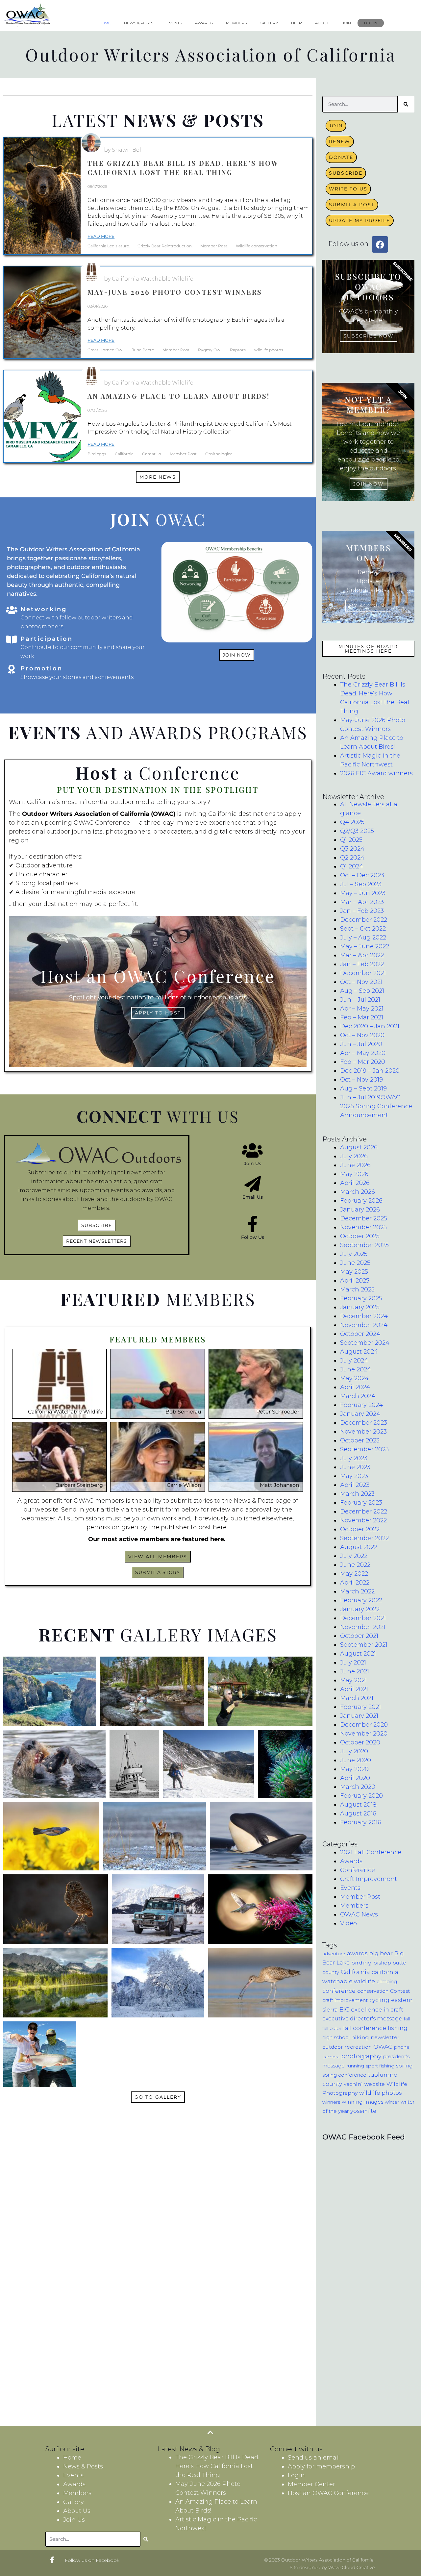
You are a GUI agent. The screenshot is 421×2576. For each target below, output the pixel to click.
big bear (381, 1953)
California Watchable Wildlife (65, 1412)
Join (347, 23)
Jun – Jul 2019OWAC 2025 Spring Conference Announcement (376, 1106)
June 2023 (355, 1467)
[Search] (406, 104)
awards (357, 1953)
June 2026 (355, 1165)
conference (339, 1991)
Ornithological (219, 454)
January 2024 (360, 1414)
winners (331, 2102)
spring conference (344, 2075)
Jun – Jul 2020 (361, 1044)
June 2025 (355, 1263)
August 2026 (359, 1147)
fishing (398, 2028)
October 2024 (360, 1334)
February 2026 (361, 1201)
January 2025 (360, 1307)
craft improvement (345, 2000)
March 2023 (357, 1494)
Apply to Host (158, 1013)
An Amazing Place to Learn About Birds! (179, 396)
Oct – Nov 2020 (362, 1035)
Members (236, 23)
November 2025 (363, 1227)
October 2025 (360, 1236)
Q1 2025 (351, 840)
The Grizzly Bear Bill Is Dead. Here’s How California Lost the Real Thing (183, 168)
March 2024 (358, 1396)
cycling (379, 2000)
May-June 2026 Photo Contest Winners (175, 292)
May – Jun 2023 (363, 893)
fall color (332, 2028)
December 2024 (364, 1316)
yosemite (363, 2111)
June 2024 (356, 1369)
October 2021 (359, 1636)
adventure (334, 1954)
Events (174, 23)
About (322, 23)
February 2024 (361, 1405)
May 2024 (354, 1378)
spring (404, 2066)
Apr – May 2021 (362, 1009)
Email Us (253, 1197)
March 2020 (358, 1787)
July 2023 (354, 1458)
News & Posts (139, 23)
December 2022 (364, 920)
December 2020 (364, 1725)
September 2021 (364, 1645)
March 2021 (357, 1698)
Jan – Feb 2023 (362, 911)
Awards (204, 23)
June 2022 (355, 1565)
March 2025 (357, 1289)
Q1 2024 (352, 866)
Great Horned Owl (105, 350)
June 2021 (355, 1671)
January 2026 (360, 1210)
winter (392, 2102)
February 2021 (360, 1707)
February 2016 (361, 1822)
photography (361, 2056)
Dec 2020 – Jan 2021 (370, 1026)
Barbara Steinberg (79, 1485)
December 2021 (363, 973)
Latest (158, 120)
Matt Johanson (280, 1485)
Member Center (311, 2484)
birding (361, 1963)
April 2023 (355, 1485)
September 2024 (365, 1343)
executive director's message (362, 2018)
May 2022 (354, 1574)
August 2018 (358, 1805)
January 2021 (359, 1716)
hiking (360, 2037)
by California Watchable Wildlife (149, 279)
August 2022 (359, 1547)
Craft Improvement (369, 1879)
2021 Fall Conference (371, 1852)
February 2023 (361, 1503)
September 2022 (364, 1538)
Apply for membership (321, 2466)
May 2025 (354, 1272)
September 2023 (364, 1449)
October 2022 (360, 1529)
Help (297, 23)
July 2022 (354, 1556)
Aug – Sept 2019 (363, 1088)
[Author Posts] (91, 143)
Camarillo (152, 454)
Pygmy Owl (210, 350)
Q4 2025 (352, 822)
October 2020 (360, 1742)
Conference (358, 1870)
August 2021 (358, 1654)
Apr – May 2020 (363, 1053)
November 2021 (363, 1627)
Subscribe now (369, 336)
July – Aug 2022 (363, 938)
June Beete (143, 350)
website (375, 2084)
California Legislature (108, 246)
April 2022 (355, 1583)
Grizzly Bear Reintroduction (165, 246)
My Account (368, 606)
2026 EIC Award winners (376, 773)
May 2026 (354, 1174)
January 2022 (360, 1609)
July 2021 (353, 1663)
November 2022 (363, 1520)
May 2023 (354, 1476)
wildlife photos (269, 350)
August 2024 (359, 1352)
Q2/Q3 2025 (357, 831)
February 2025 (361, 1298)
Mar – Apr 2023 (362, 902)
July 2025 (354, 1254)
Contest (400, 1991)
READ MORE (101, 236)
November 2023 (363, 1432)
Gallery (269, 23)
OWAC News (359, 1914)
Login (296, 2475)
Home (105, 23)
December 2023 (364, 1423)
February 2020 (361, 1796)
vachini (353, 2084)
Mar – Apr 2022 (362, 955)
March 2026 (358, 1192)
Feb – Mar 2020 (363, 1062)
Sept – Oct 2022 (363, 929)
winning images (362, 2102)
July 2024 (354, 1361)
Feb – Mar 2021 (362, 1017)
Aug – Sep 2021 (362, 991)
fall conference (365, 2028)
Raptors (238, 350)
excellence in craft (377, 2009)
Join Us (253, 1163)
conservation (373, 1991)
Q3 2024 (352, 849)
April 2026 (355, 1183)
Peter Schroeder (278, 1412)
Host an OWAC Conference (328, 2493)
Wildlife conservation (257, 246)
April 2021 (354, 1689)
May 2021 (353, 1680)
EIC (344, 2009)
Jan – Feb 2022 (362, 964)
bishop (382, 1963)
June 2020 (356, 1760)
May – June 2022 (365, 946)
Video (348, 1923)
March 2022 (357, 1591)
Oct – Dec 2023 (362, 875)
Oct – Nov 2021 (361, 982)
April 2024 (355, 1387)
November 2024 (364, 1325)
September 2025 (364, 1245)
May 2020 (354, 1769)
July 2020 (354, 1751)
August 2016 (358, 1813)
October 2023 (360, 1440)
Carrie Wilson (184, 1485)
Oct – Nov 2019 (361, 1080)
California (124, 454)
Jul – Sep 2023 (361, 884)
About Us (77, 2511)
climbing (387, 1982)
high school (336, 2038)
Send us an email (314, 2458)
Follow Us (253, 1237)
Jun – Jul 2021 (360, 1000)
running (355, 2066)
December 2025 (364, 1218)
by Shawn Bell (123, 150)
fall (407, 2019)
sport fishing (380, 2066)
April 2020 (355, 1778)
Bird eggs (97, 454)
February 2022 (361, 1600)
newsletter (385, 2037)
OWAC (383, 2047)
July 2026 (354, 1156)
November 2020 (364, 1734)
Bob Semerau (183, 1412)
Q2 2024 (352, 858)
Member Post (214, 246)
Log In (371, 23)
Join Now (369, 484)
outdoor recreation (347, 2047)
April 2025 (355, 1281)
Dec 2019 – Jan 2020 (370, 1071)
